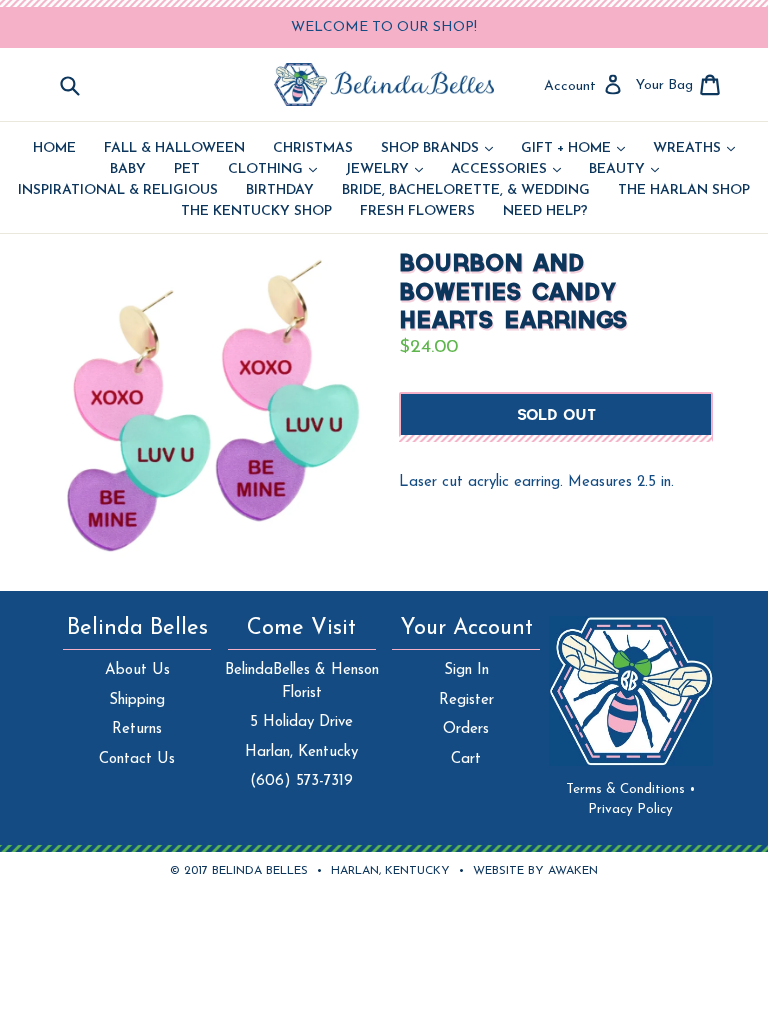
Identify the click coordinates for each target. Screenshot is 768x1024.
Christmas (313, 149)
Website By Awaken (535, 871)
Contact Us (137, 759)
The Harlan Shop (684, 191)
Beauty (624, 170)
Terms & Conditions (631, 789)
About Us (137, 670)
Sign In (466, 670)
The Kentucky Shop (256, 212)
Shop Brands (437, 149)
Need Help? (545, 212)
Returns (137, 729)
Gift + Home (573, 149)
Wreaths (694, 149)
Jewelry (384, 170)
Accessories (506, 170)
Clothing (272, 170)
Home (54, 149)
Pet (187, 170)
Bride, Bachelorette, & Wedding (466, 191)
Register (466, 700)
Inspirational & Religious (118, 191)
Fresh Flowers (417, 212)
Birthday (280, 191)
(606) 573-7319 (301, 781)
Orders (466, 729)
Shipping (137, 700)
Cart (466, 759)
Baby (128, 170)
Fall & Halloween (174, 149)
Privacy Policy (630, 809)
